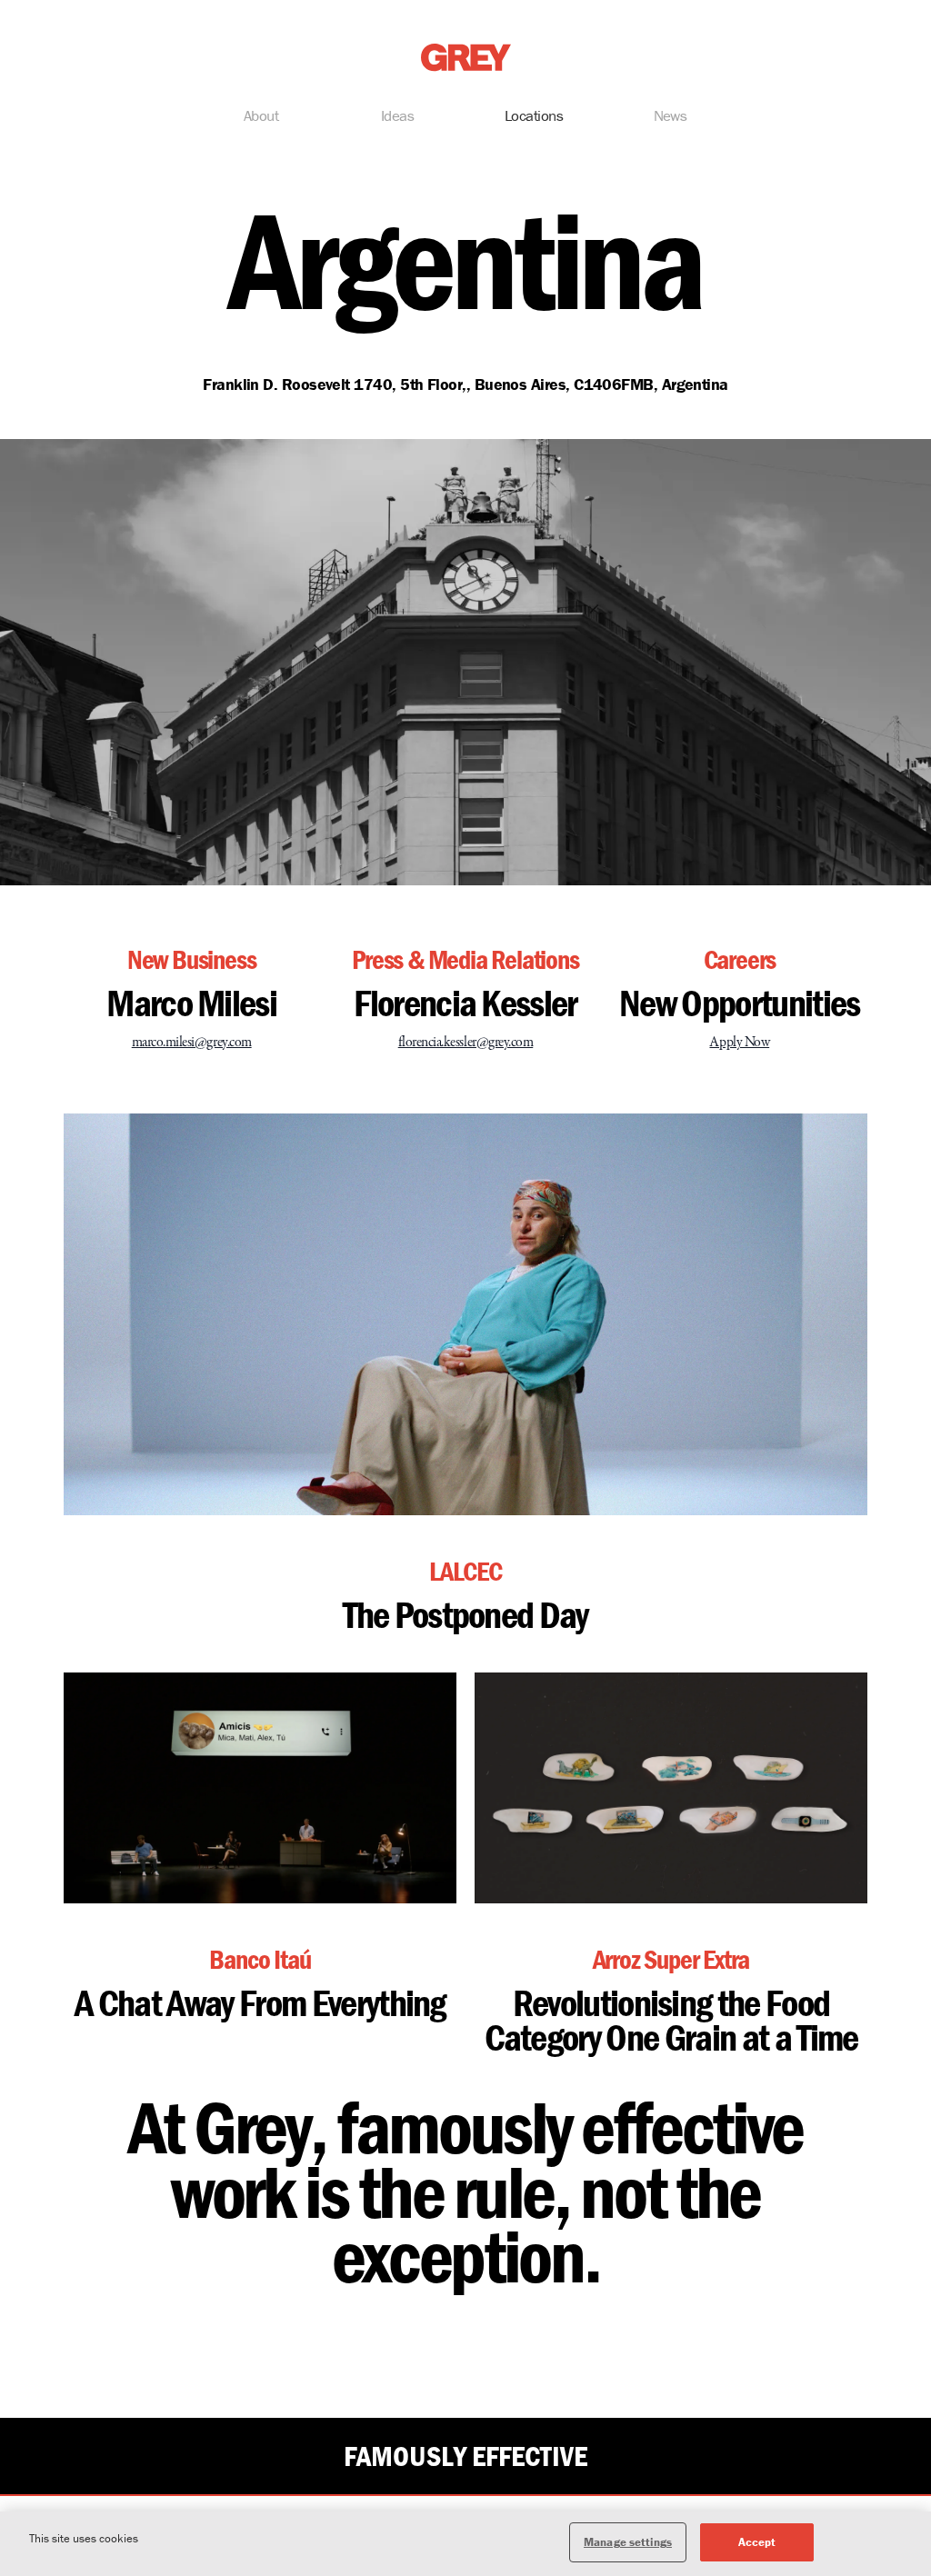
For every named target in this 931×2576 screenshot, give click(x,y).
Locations (534, 115)
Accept (757, 2542)
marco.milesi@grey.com (192, 1043)
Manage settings (628, 2542)
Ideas (397, 115)
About (261, 115)
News (671, 115)
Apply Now (739, 1043)
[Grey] (466, 58)
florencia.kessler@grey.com (466, 1043)
